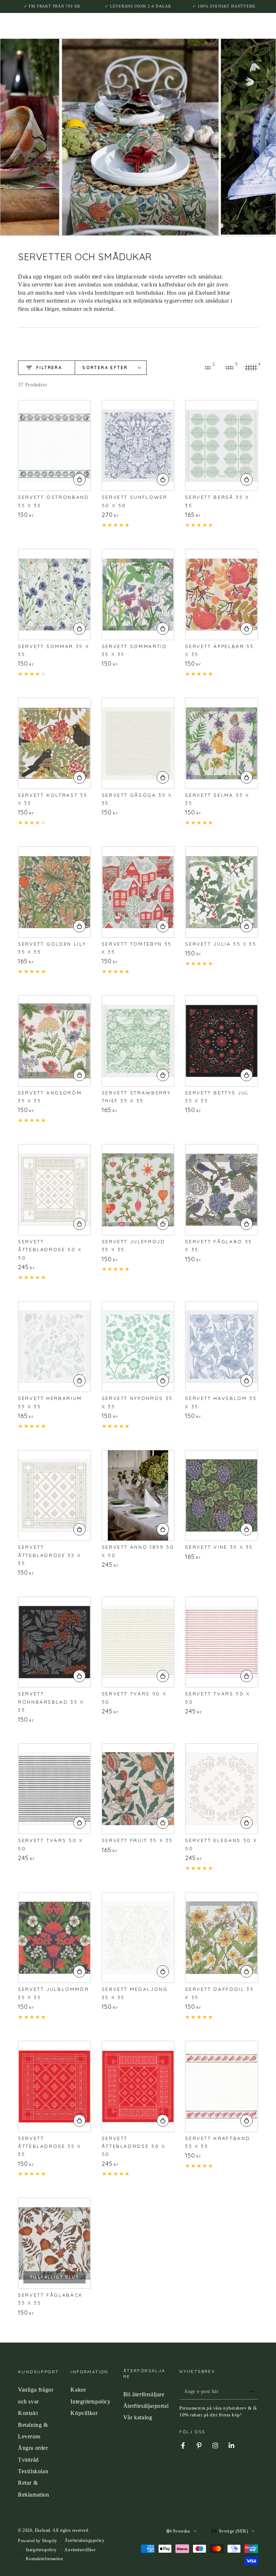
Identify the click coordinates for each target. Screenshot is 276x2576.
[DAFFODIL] (222, 1937)
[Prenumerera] (254, 2391)
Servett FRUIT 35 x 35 (137, 1840)
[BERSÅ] (222, 446)
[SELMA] (222, 743)
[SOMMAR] (54, 594)
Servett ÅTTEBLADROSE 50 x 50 (50, 1250)
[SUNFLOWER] (138, 446)
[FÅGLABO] (222, 1190)
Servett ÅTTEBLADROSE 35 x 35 (50, 1555)
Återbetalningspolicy (84, 2540)
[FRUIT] (138, 1789)
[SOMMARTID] (138, 594)
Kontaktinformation (45, 2559)
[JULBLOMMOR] (54, 1937)
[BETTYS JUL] (222, 1041)
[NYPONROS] (138, 1347)
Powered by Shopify (38, 2541)
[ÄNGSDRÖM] (54, 1041)
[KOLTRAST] (54, 743)
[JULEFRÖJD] (138, 1190)
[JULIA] (222, 892)
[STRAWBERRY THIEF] (138, 1041)
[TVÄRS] (138, 1642)
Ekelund (43, 2530)
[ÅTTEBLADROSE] (54, 1190)
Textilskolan (33, 2471)
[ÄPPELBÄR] (222, 594)
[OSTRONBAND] (54, 446)
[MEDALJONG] (138, 1937)
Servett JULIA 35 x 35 (221, 944)
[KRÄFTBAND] (222, 2086)
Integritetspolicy (90, 2401)
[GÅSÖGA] (138, 743)
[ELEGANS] (222, 1789)
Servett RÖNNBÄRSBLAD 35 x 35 (51, 1702)
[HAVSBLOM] (222, 1347)
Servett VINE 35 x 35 (219, 1547)
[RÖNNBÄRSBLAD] (54, 1642)
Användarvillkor (80, 2550)
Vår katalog (138, 2417)
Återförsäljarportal (146, 2406)
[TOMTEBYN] (138, 892)
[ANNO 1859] (138, 1495)
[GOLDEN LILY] (54, 892)
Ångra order (33, 2448)
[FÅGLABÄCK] (54, 2243)
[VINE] (222, 1495)
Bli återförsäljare (144, 2394)
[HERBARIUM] (54, 1347)
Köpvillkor (84, 2413)
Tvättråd (28, 2460)
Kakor (78, 2390)
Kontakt (28, 2413)
